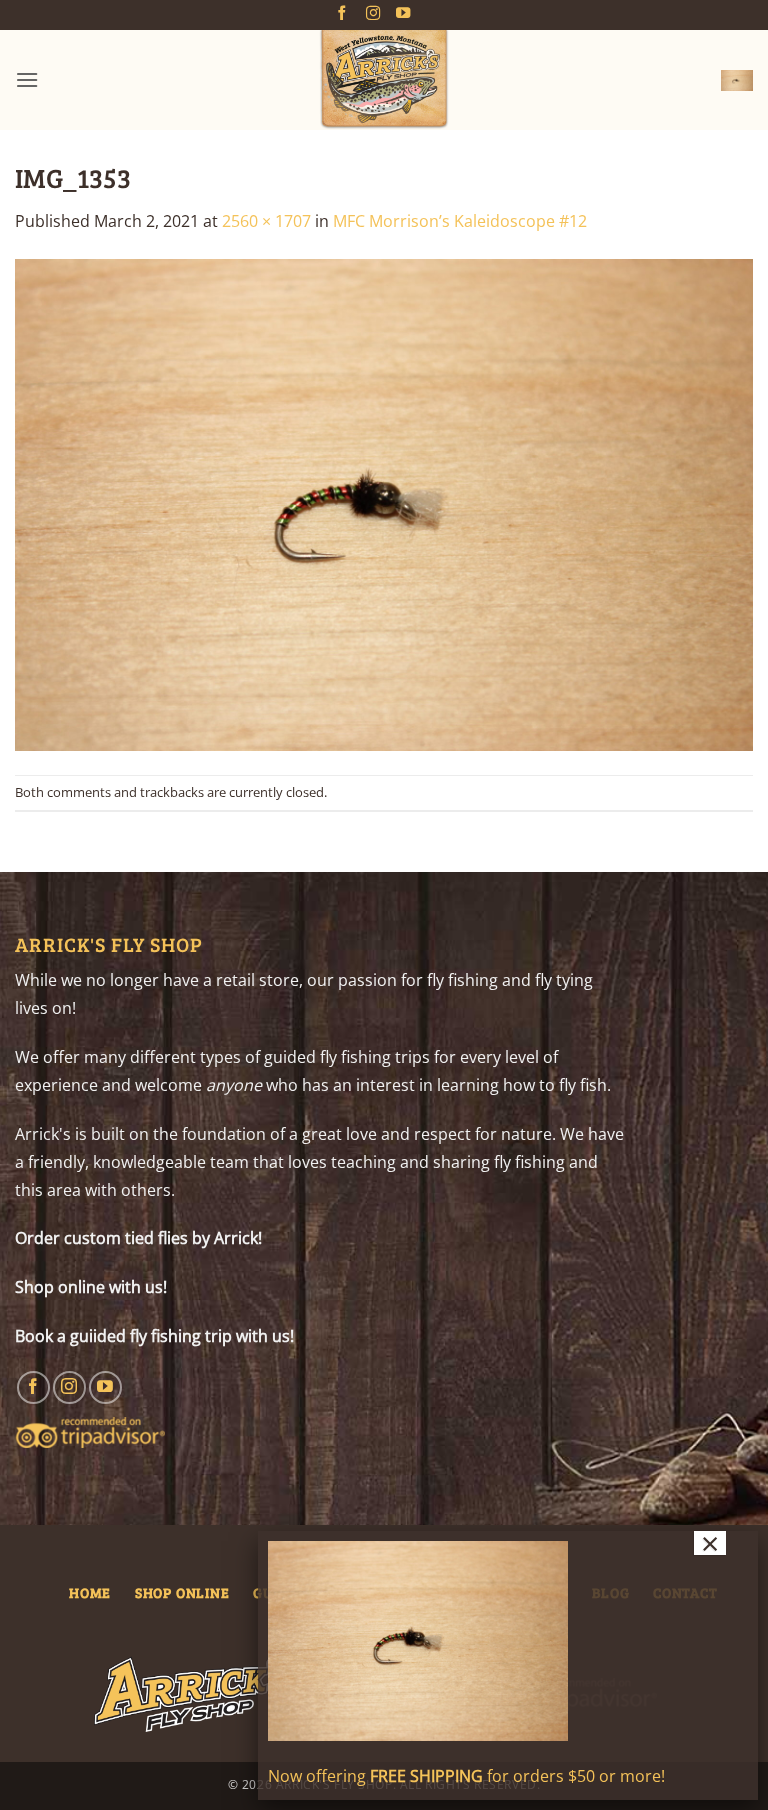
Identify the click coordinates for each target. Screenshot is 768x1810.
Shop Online (182, 1592)
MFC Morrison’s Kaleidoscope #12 (460, 221)
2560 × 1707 (266, 221)
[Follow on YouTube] (403, 14)
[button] (27, 79)
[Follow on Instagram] (373, 14)
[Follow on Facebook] (342, 14)
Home (90, 1592)
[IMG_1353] (384, 503)
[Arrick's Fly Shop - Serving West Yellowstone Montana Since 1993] (384, 80)
